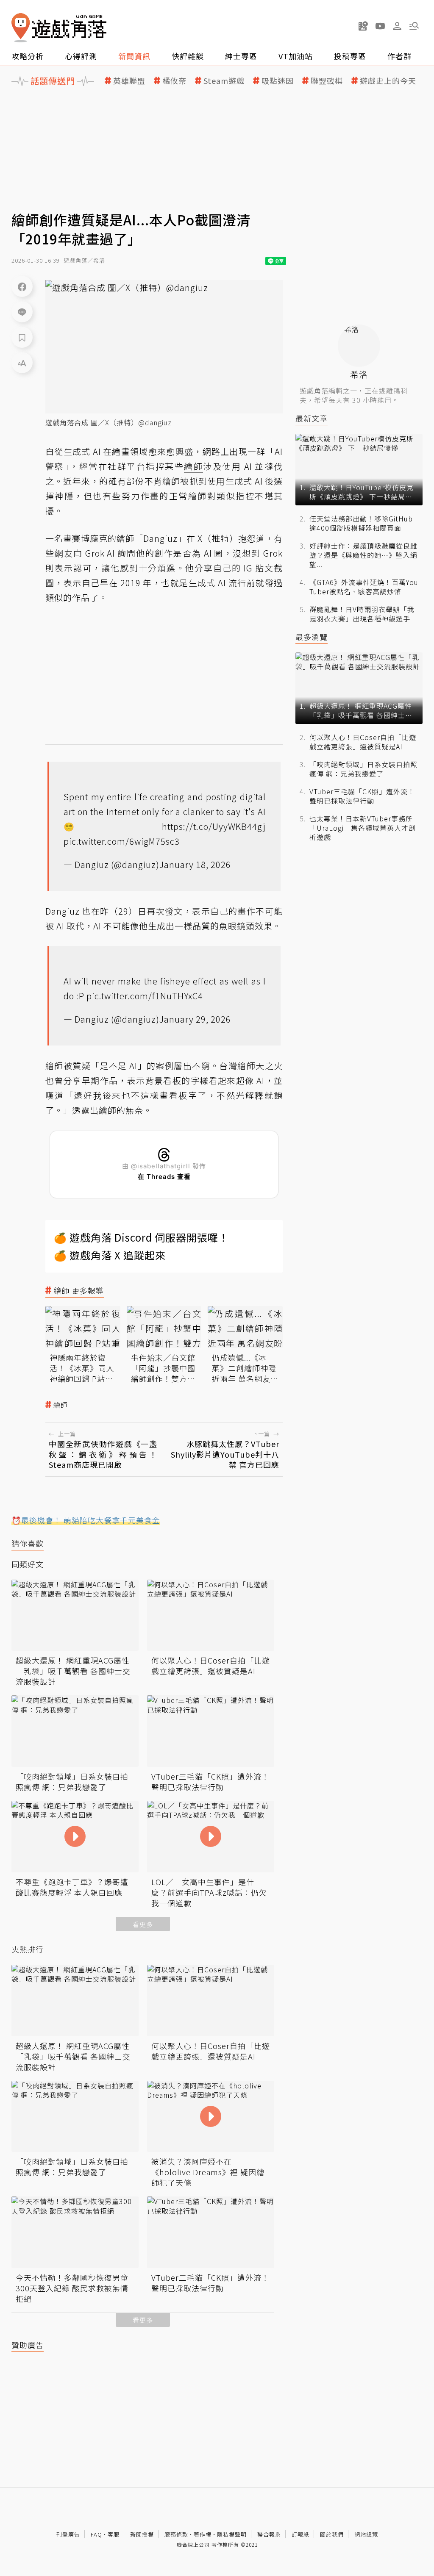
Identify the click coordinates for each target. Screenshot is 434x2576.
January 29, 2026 (195, 1019)
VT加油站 (296, 56)
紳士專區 (241, 56)
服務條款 (176, 2534)
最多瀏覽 (312, 637)
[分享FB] (22, 286)
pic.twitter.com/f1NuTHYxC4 (145, 996)
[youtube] (380, 26)
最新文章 (312, 418)
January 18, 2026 (195, 864)
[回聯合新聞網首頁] (21, 28)
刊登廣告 (68, 2534)
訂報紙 (300, 2534)
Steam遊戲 (224, 81)
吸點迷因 (278, 81)
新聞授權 (142, 2534)
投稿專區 (350, 56)
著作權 (203, 2534)
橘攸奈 (174, 81)
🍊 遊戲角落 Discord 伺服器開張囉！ (141, 1237)
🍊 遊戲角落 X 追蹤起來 (110, 1255)
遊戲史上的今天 (388, 81)
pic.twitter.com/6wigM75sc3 (122, 841)
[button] (414, 26)
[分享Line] (22, 312)
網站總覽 (366, 2534)
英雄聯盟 (129, 81)
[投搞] (363, 26)
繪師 (61, 1405)
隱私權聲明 (232, 2534)
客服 (114, 2534)
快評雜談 (188, 56)
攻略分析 (28, 56)
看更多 (143, 1924)
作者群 (399, 56)
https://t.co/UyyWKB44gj (214, 826)
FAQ (96, 2534)
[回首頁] (59, 28)
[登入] (397, 26)
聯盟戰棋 (327, 81)
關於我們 (332, 2534)
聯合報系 (269, 2534)
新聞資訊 (134, 56)
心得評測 (81, 56)
